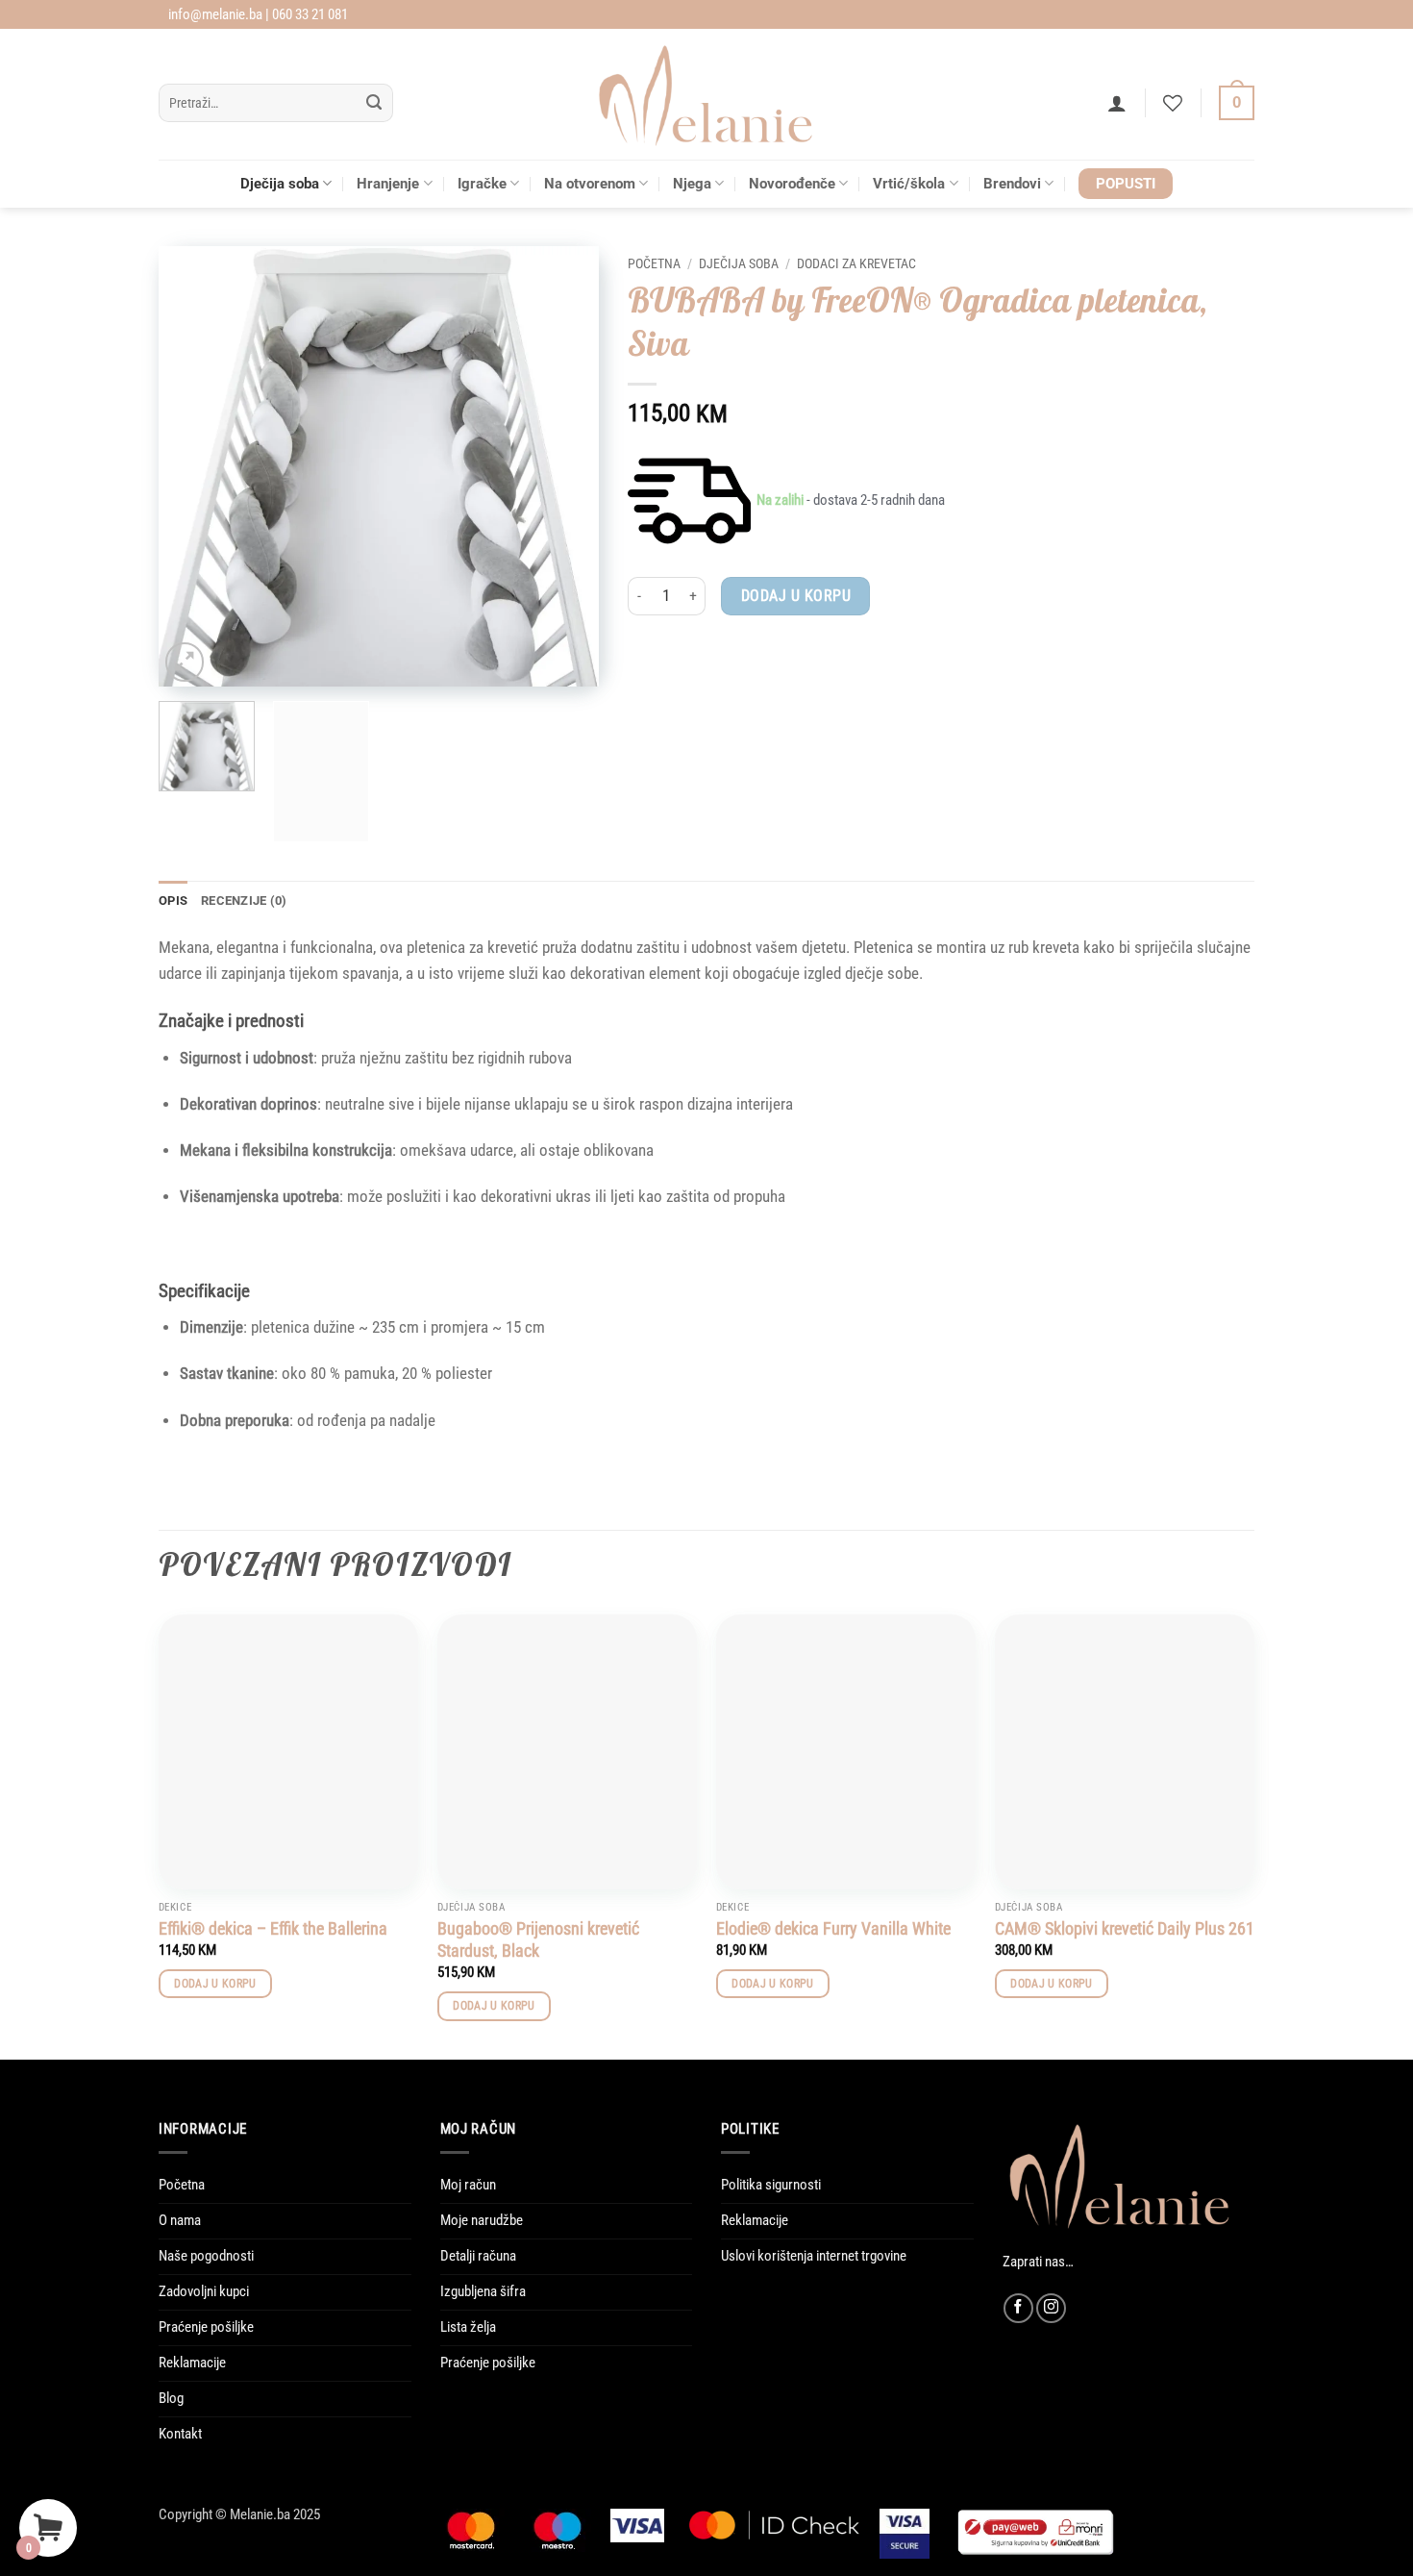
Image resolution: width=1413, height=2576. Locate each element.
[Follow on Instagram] (1051, 2308)
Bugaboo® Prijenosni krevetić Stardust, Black (538, 1939)
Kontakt (180, 2434)
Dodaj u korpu (796, 596)
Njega (692, 184)
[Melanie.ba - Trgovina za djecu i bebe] (707, 94)
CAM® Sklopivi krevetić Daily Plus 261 (1125, 1928)
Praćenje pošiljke (206, 2327)
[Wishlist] (1173, 103)
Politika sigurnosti (771, 2185)
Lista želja (468, 2327)
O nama (180, 2220)
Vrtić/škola (909, 184)
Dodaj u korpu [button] (215, 1984)
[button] (1117, 103)
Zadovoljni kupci (204, 2291)
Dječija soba (280, 184)
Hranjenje (388, 184)
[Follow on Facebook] (1018, 2308)
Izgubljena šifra (483, 2291)
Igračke (482, 184)
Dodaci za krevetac (856, 263)
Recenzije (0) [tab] (244, 900)
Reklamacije (192, 2363)
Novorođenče (792, 184)
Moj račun (468, 2185)
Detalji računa (478, 2256)
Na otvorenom (590, 184)
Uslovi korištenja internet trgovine (814, 2256)
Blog (171, 2398)
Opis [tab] (173, 900)
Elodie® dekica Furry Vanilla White (833, 1928)
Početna (654, 263)
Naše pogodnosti (206, 2256)
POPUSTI (1126, 184)
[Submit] (374, 103)
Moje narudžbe (482, 2220)
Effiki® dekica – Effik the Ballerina (273, 1928)
